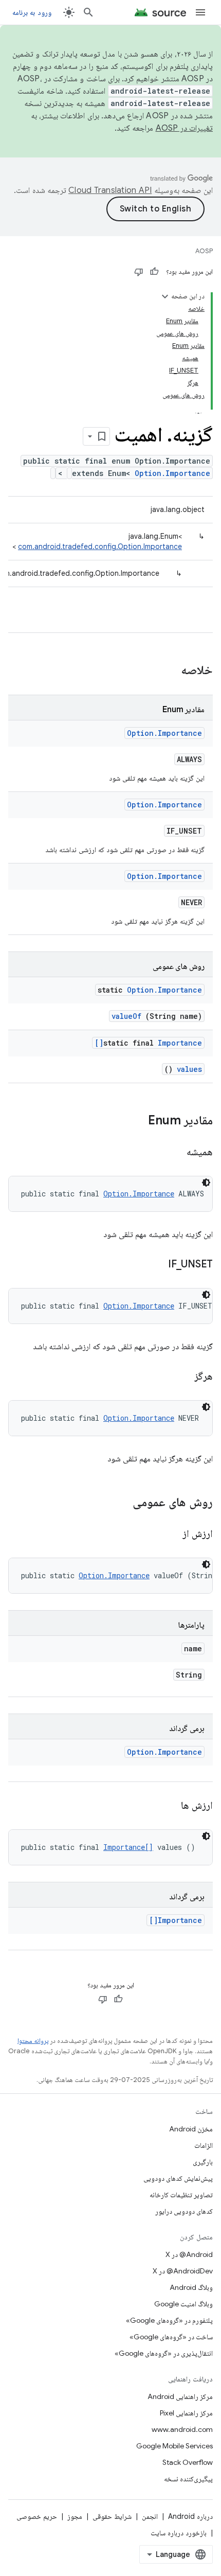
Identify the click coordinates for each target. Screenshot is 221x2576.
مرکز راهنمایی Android (180, 2396)
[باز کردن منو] (200, 12)
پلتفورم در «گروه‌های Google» (169, 2320)
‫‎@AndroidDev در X (183, 2271)
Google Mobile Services (174, 2446)
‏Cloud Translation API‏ (110, 190)
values (189, 1069)
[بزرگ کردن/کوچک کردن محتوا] (165, 296)
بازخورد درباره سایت (179, 2533)
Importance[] (128, 1847)
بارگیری (203, 2162)
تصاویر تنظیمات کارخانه (181, 2195)
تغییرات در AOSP (185, 128)
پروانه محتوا (33, 2041)
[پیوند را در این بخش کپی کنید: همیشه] (174, 1153)
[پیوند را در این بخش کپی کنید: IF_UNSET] (155, 1265)
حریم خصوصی (37, 2516)
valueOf (126, 1016)
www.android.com (182, 2429)
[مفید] (154, 272)
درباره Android (190, 2516)
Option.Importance (172, 473)
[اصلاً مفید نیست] (139, 272)
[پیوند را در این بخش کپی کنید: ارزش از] (170, 1534)
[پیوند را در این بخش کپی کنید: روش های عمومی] (119, 1503)
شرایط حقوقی (112, 2516)
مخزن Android (191, 2129)
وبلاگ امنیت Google (183, 2304)
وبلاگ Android (191, 2287)
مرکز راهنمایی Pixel (186, 2413)
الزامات (204, 2145)
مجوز (75, 2516)
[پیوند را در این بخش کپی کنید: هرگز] (181, 1377)
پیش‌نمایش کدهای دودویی (178, 2178)
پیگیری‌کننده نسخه (188, 2479)
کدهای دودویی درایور (184, 2211)
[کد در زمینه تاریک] (206, 1183)
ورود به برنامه (32, 12)
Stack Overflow (188, 2462)
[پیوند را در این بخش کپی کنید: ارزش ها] (169, 1806)
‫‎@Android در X (189, 2254)
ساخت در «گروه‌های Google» (171, 2337)
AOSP (204, 251)
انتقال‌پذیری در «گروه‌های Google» (164, 2353)
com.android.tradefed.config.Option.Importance (100, 546)
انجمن (150, 2516)
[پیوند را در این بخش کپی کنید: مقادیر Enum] (138, 1121)
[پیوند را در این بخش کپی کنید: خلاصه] (168, 671)
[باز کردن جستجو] (88, 12)
